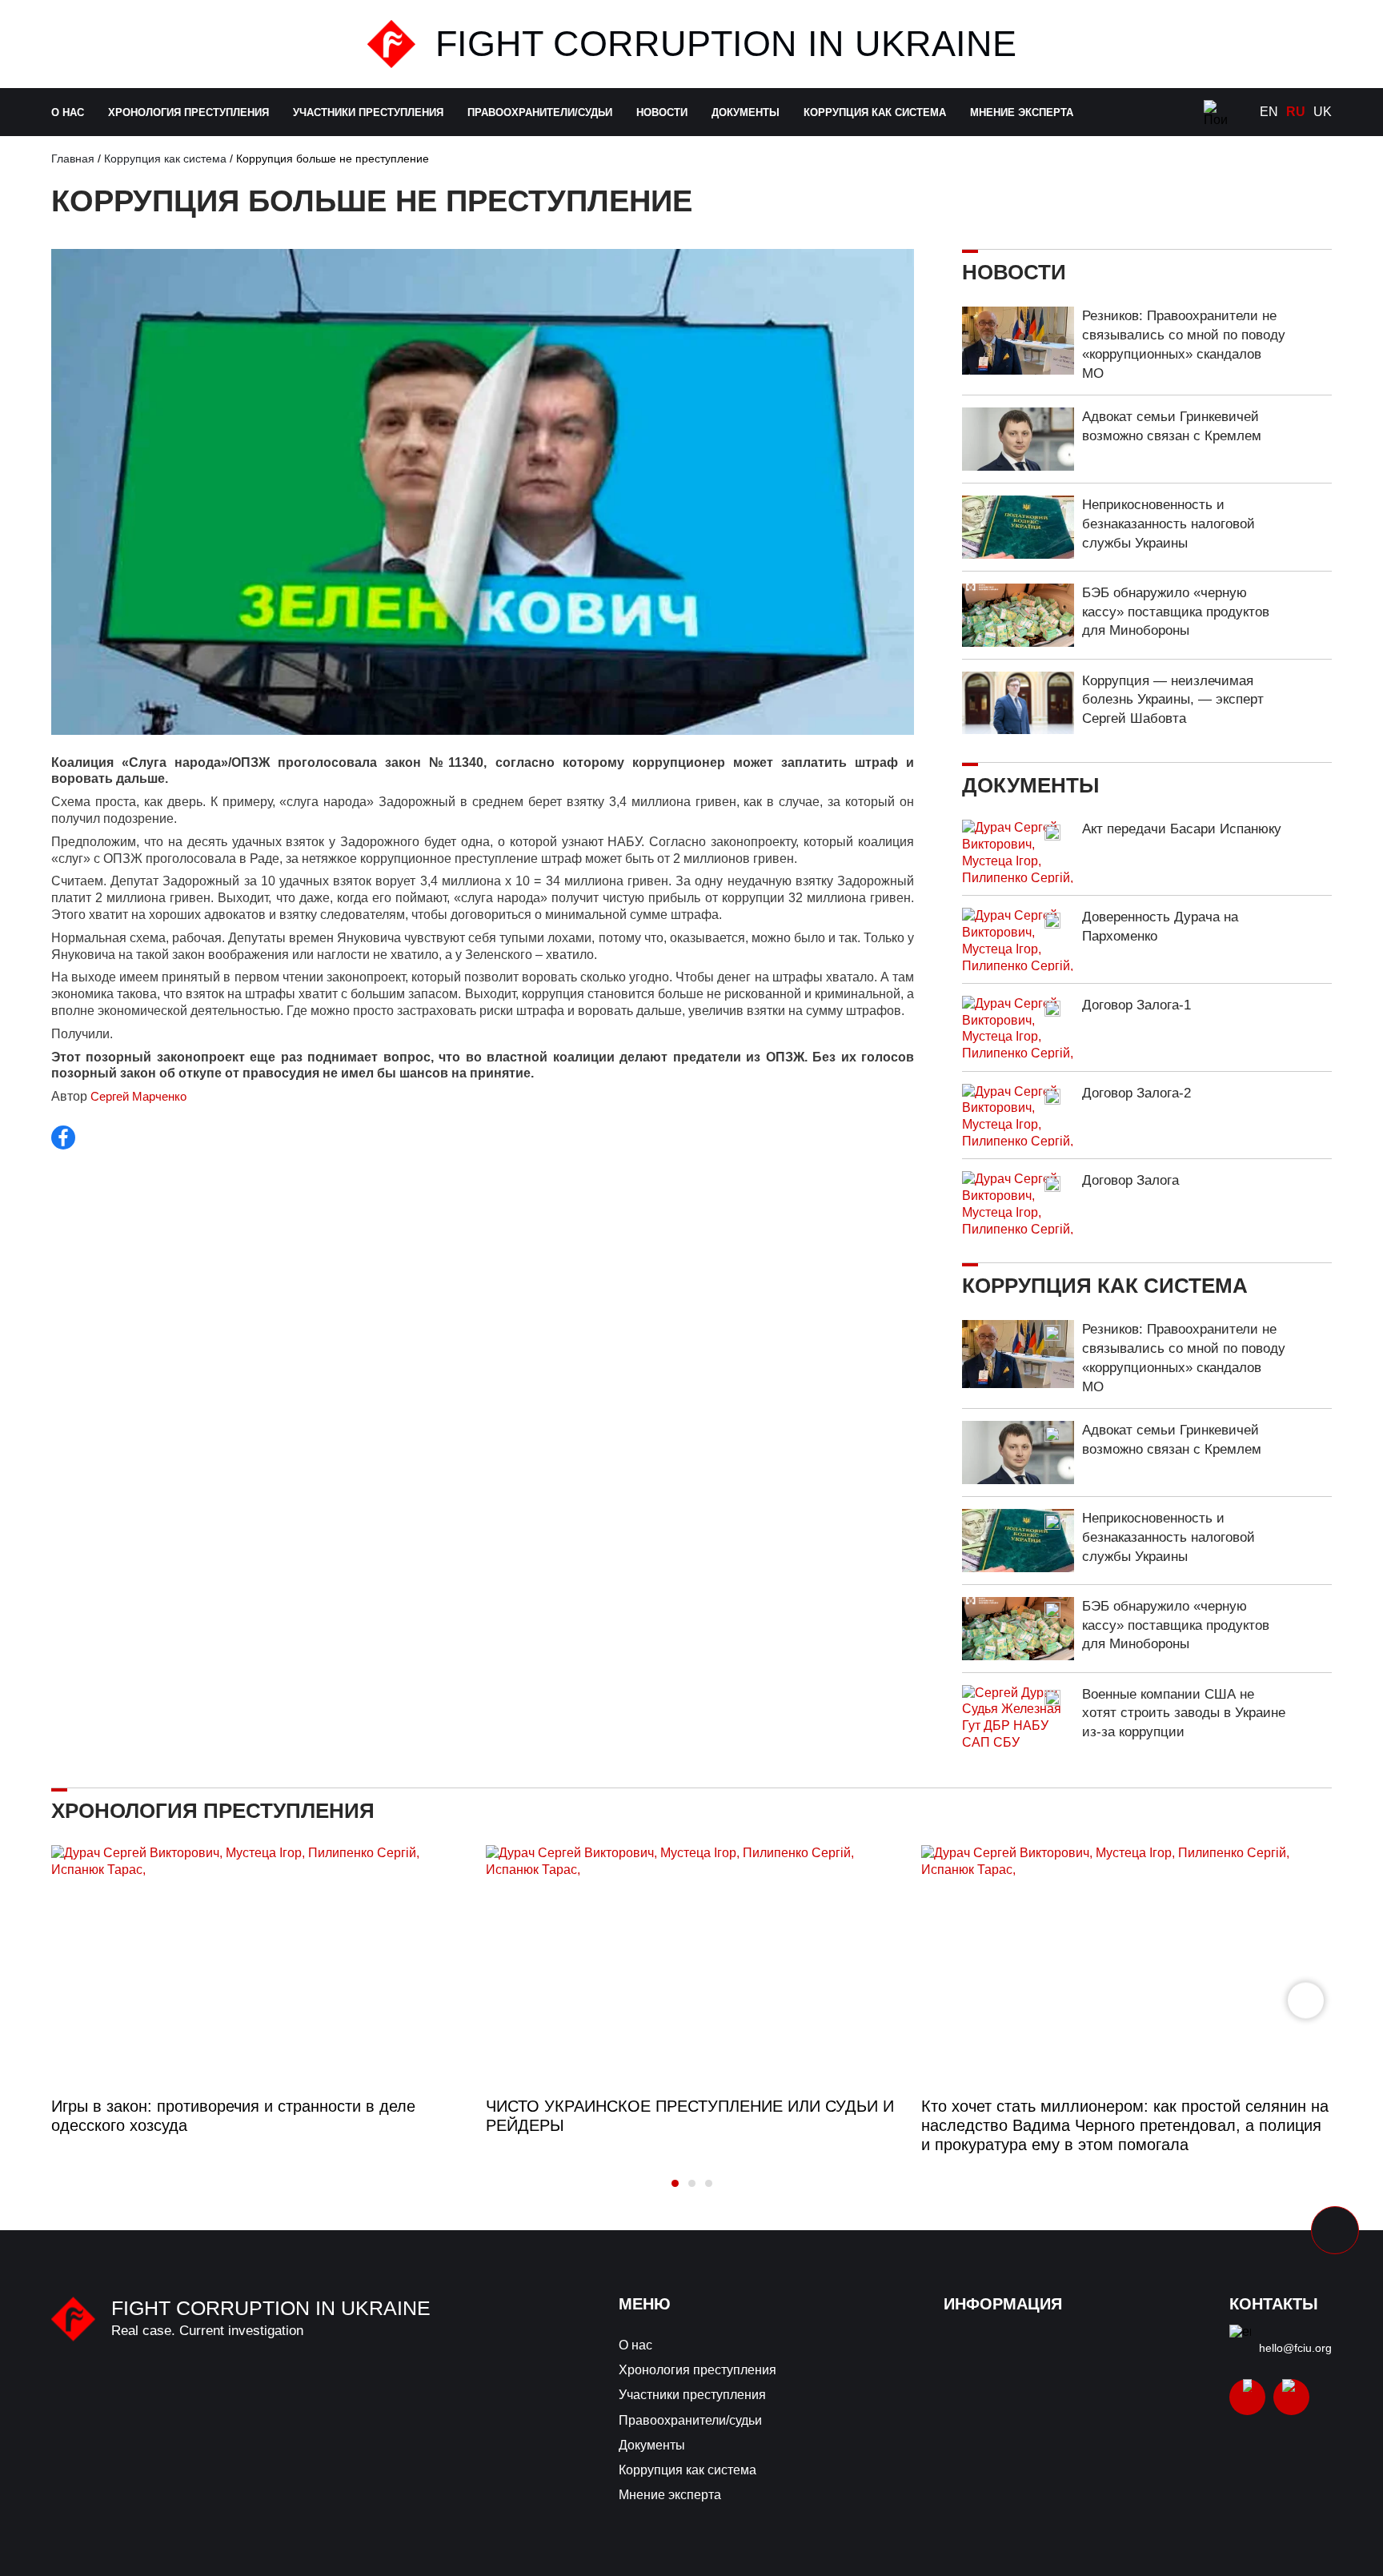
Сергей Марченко (138, 1096)
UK (1323, 112)
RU (1296, 112)
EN (1269, 112)
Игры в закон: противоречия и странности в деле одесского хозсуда (233, 2116)
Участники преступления (368, 112)
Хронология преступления (188, 112)
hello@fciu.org (1295, 2348)
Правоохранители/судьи (540, 112)
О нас (68, 112)
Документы (746, 112)
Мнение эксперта (1022, 112)
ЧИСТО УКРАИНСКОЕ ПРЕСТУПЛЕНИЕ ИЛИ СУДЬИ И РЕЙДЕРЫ (690, 2116)
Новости (662, 112)
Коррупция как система (875, 112)
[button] (1306, 2000)
